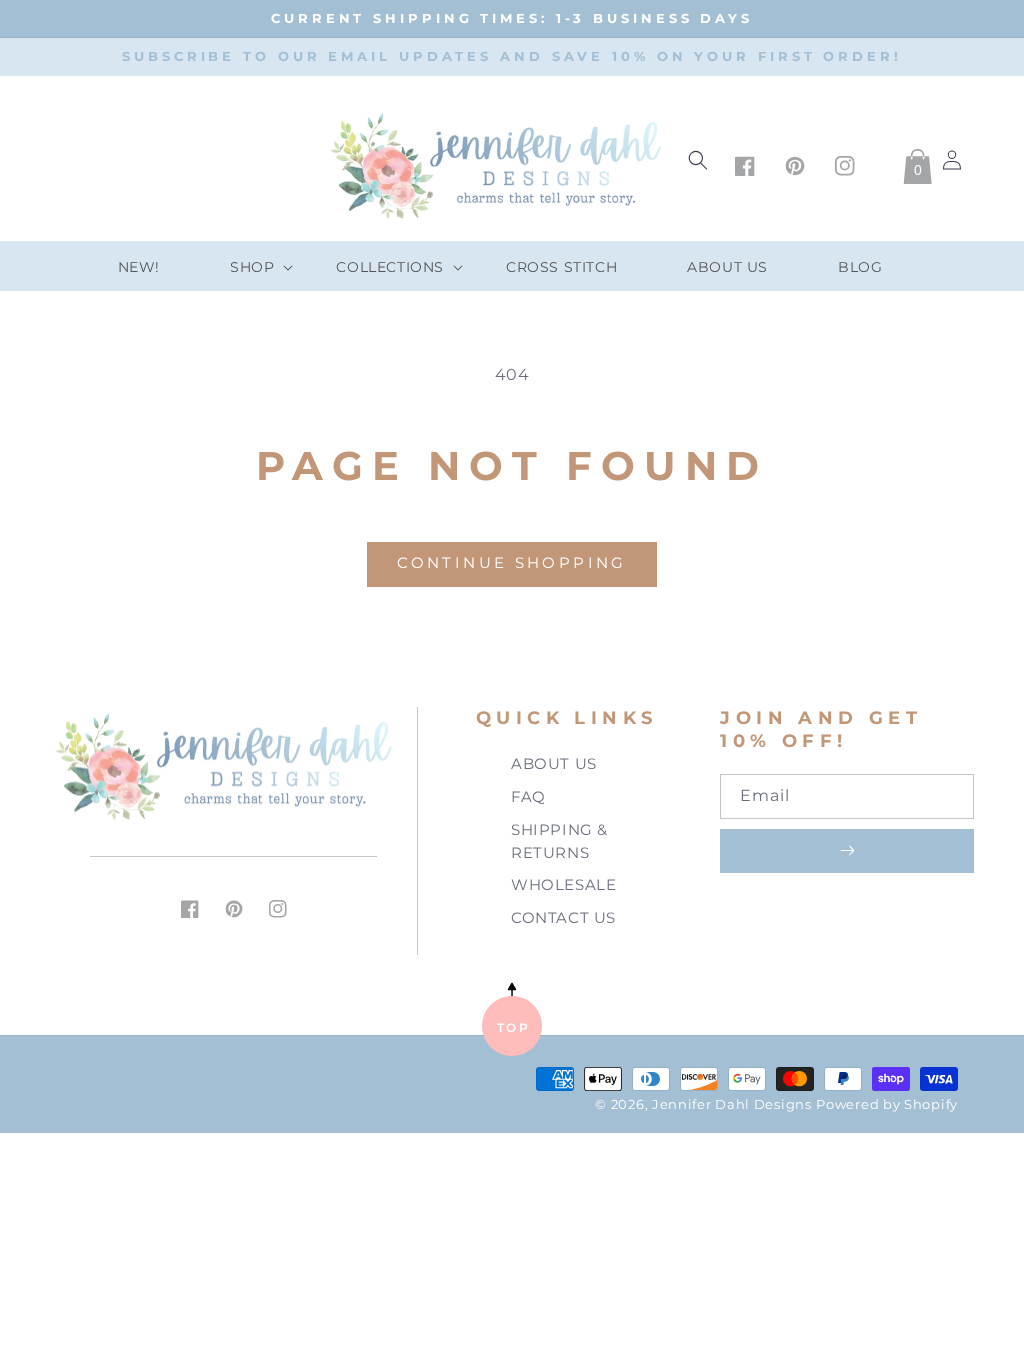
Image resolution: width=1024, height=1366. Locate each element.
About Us (554, 763)
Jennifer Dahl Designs (732, 1104)
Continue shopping (511, 562)
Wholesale (563, 884)
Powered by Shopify (887, 1104)
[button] (248, 267)
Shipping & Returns (559, 841)
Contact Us (563, 917)
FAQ (528, 796)
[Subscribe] (847, 851)
